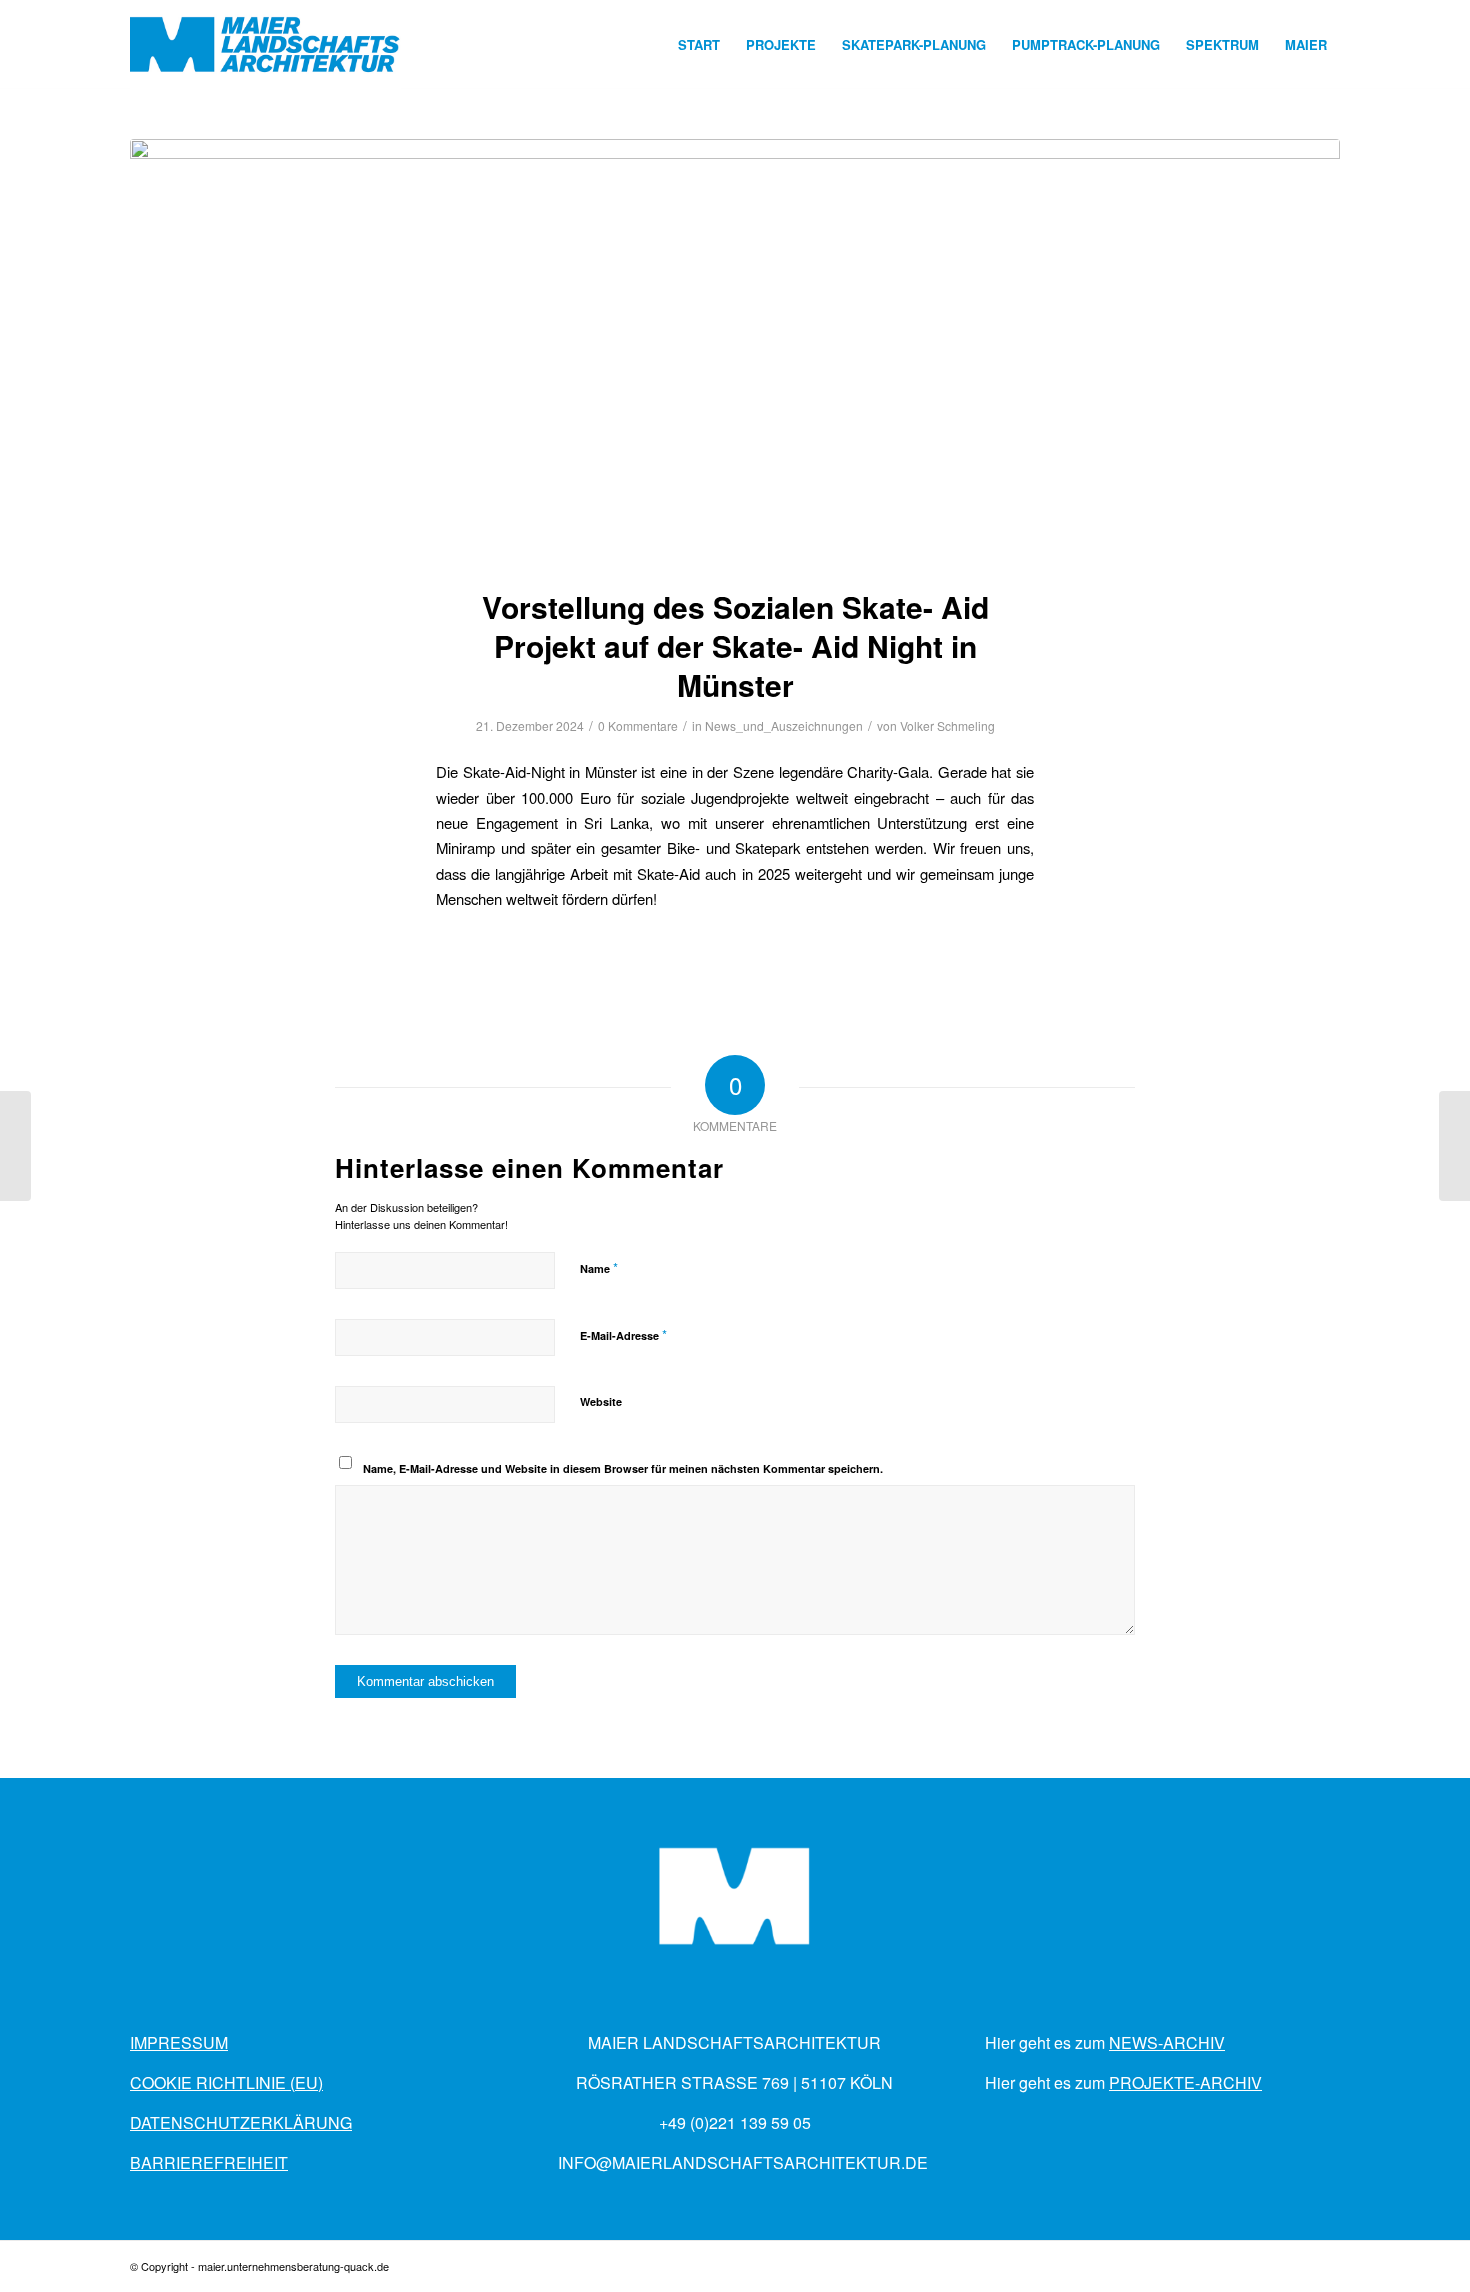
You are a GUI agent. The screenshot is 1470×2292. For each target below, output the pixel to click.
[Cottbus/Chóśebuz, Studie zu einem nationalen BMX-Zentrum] (15, 1146)
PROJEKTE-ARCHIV (1185, 2082)
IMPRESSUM (179, 2042)
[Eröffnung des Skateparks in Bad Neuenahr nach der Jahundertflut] (1454, 1146)
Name (599, 1267)
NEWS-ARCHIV (1167, 2042)
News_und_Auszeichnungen (784, 725)
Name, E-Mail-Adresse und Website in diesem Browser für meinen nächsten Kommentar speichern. (623, 1468)
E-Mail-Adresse (623, 1334)
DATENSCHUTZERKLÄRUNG (241, 2122)
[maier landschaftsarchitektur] (265, 45)
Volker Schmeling (947, 725)
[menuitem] (699, 45)
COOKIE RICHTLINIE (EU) (226, 2082)
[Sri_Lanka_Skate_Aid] (735, 350)
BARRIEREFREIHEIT (209, 2162)
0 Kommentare (638, 725)
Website (601, 1401)
